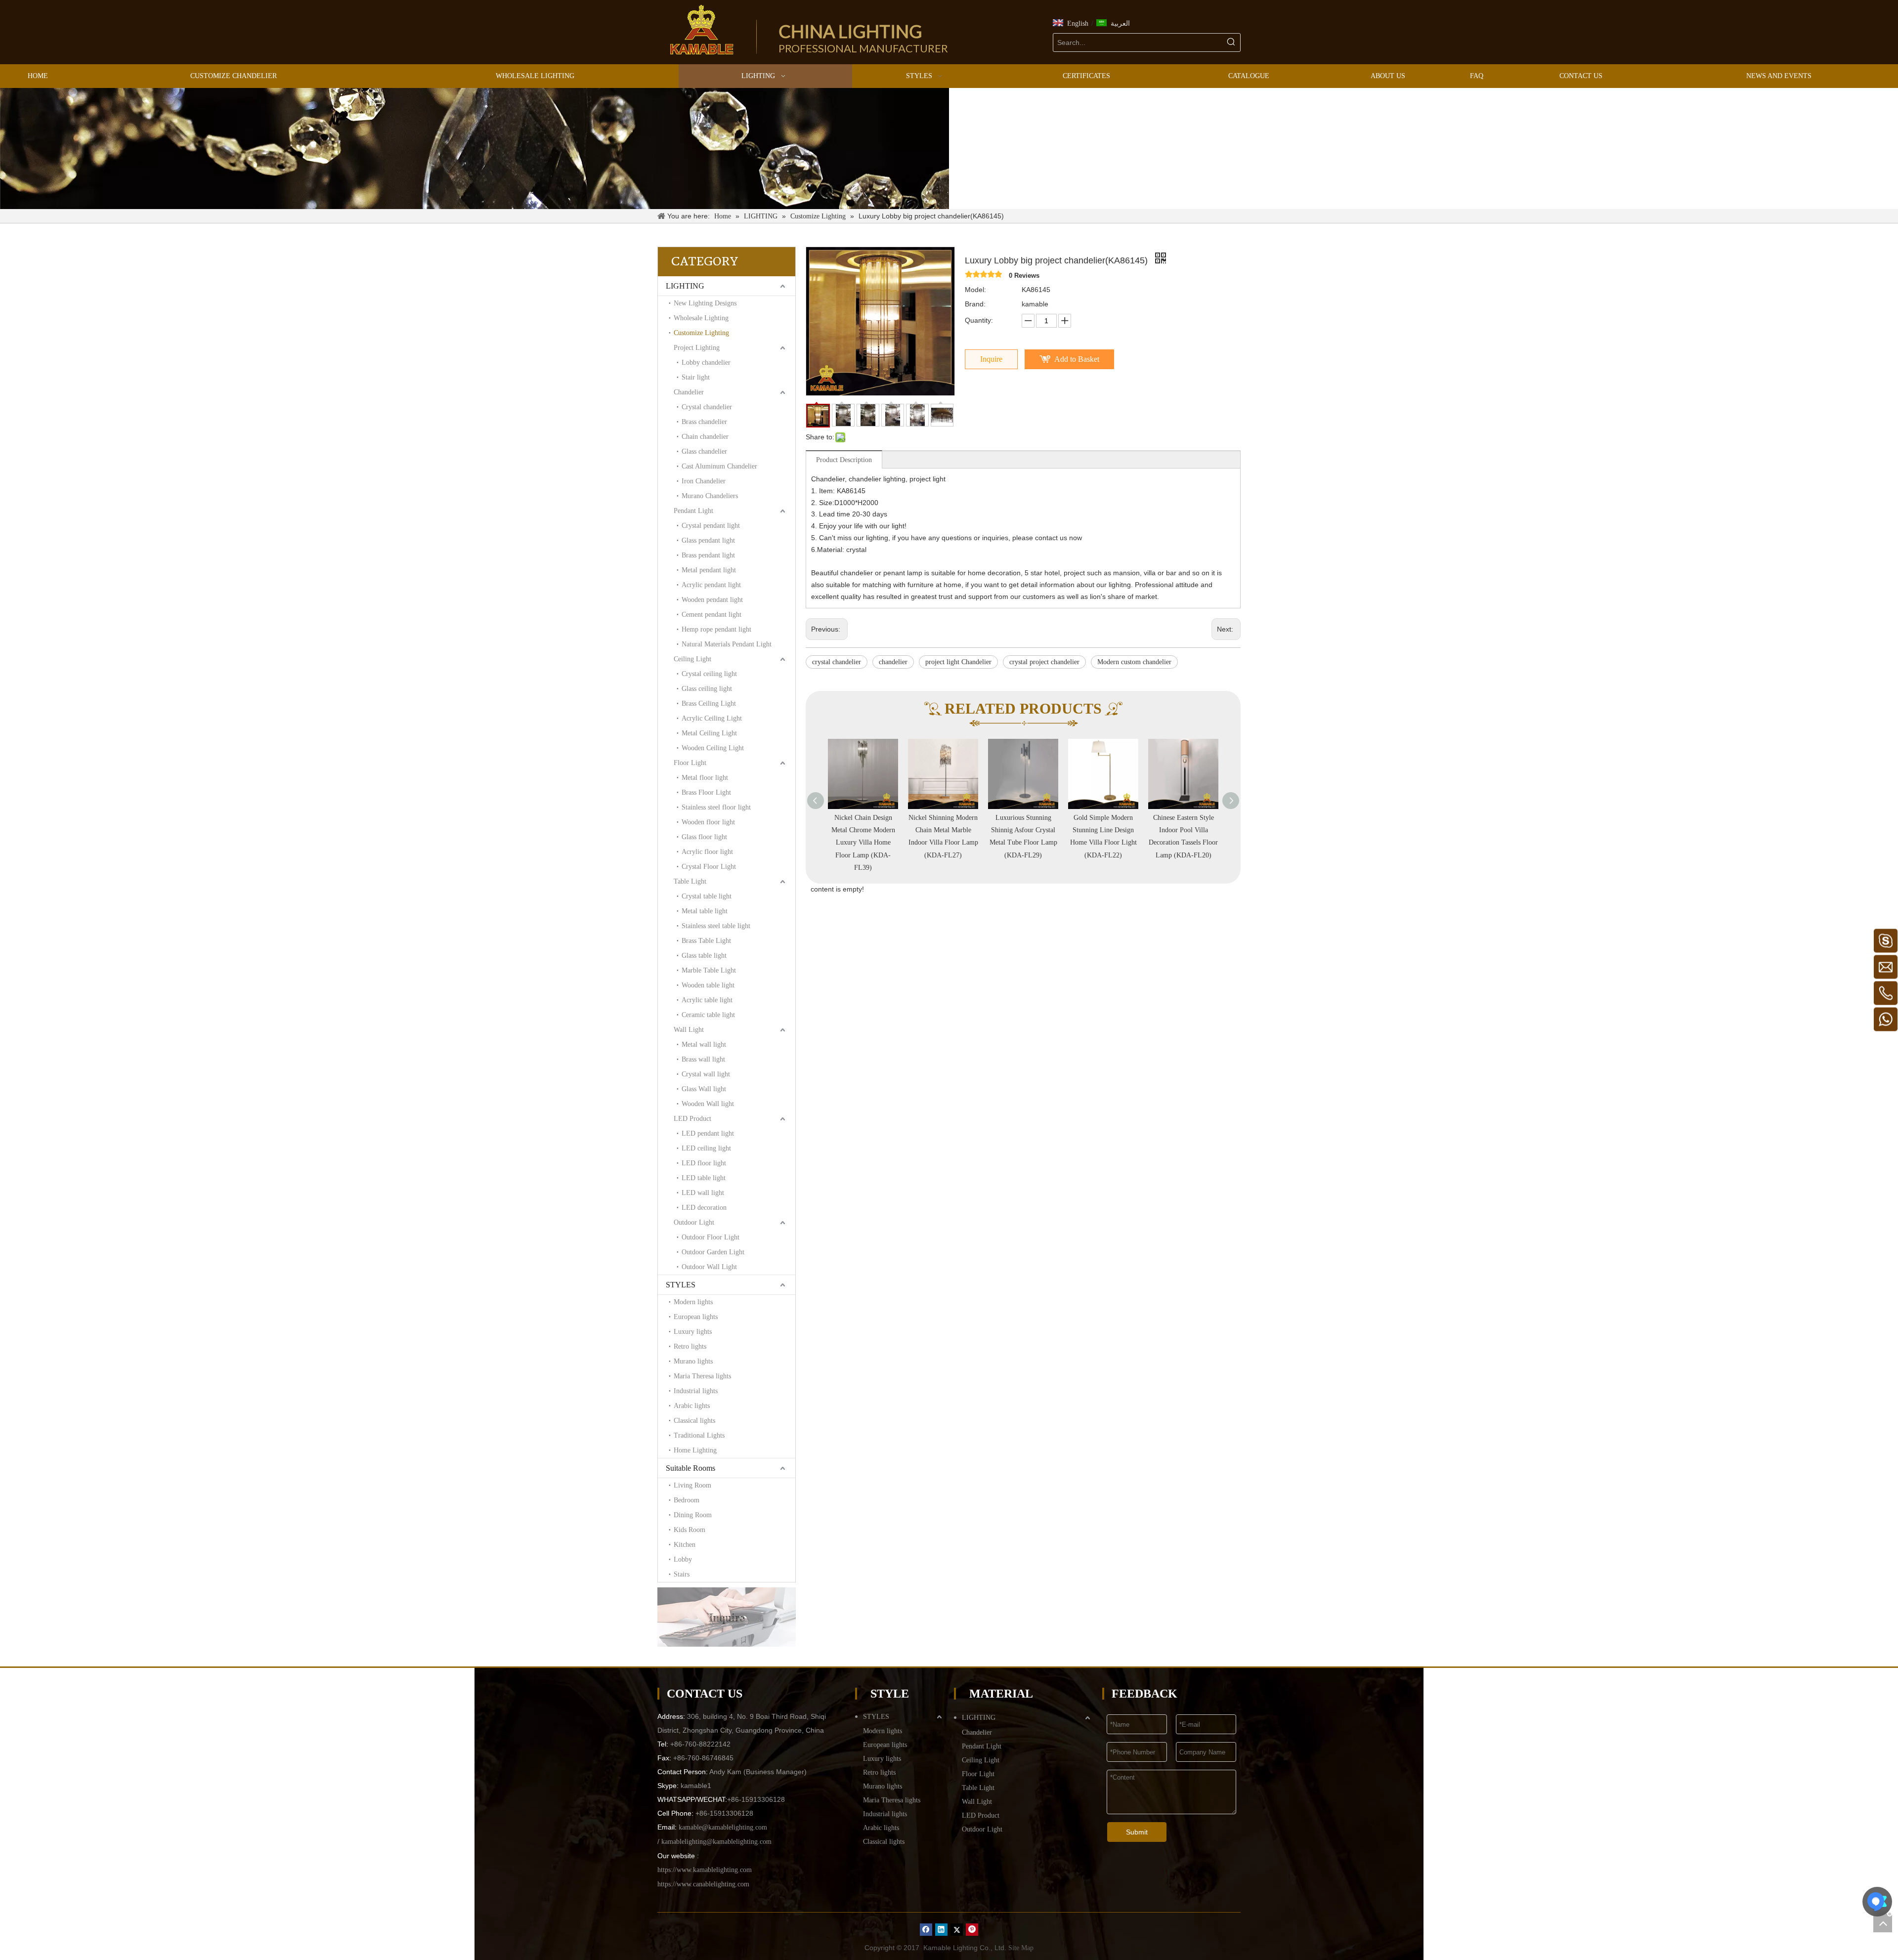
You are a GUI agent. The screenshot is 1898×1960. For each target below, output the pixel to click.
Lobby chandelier (706, 362)
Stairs (682, 1574)
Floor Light (690, 763)
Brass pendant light (708, 555)
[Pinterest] (972, 1930)
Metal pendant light (709, 570)
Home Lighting (695, 1450)
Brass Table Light (706, 941)
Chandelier (689, 392)
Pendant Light (693, 511)
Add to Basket (1077, 359)
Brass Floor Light (706, 792)
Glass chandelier (704, 451)
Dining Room (693, 1515)
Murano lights (693, 1361)
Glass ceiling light (707, 689)
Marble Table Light (709, 970)
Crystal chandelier (707, 407)
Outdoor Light (694, 1222)
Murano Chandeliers (710, 496)
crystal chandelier (837, 662)
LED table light (704, 1178)
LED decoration (704, 1208)
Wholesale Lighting (701, 318)
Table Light (690, 881)
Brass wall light (703, 1059)
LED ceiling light (706, 1148)
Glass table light (704, 956)
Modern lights (693, 1302)
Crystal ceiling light (709, 674)
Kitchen (685, 1545)
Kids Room (690, 1530)
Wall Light (689, 1030)
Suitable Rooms (690, 1468)
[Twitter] (957, 1930)
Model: (975, 290)
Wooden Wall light (708, 1104)
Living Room (692, 1485)
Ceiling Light (692, 659)
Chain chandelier (705, 437)
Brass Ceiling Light (709, 703)
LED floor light (704, 1163)
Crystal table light (707, 896)
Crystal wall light (706, 1074)
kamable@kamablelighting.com (723, 1827)
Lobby (683, 1559)
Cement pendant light (712, 615)
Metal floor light (705, 778)
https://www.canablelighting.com (703, 1884)
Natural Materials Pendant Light (727, 644)
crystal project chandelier (1044, 662)
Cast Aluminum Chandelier (719, 466)
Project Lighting (697, 348)
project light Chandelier (958, 662)
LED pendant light (708, 1133)
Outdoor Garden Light (713, 1252)
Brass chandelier (704, 422)
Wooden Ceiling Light (713, 748)
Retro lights (690, 1346)
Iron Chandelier (704, 481)
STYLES (681, 1285)
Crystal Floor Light (709, 867)
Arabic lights (692, 1406)
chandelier (893, 662)
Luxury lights (693, 1332)
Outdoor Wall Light (709, 1267)
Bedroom (687, 1500)
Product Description (844, 460)
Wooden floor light (708, 822)
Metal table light (705, 911)
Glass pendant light (708, 540)
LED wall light (703, 1193)
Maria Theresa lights (702, 1376)
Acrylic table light (707, 1000)
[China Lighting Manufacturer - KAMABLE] (702, 30)
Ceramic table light (708, 1015)
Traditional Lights (699, 1435)
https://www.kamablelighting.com (705, 1870)
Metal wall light (704, 1044)
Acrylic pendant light (711, 585)
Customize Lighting (701, 333)
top (1883, 1923)
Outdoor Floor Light (711, 1237)
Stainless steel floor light (716, 807)
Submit (1137, 1832)
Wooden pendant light (712, 600)
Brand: (975, 304)
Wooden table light (708, 985)
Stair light (696, 377)
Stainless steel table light (716, 926)
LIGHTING (685, 286)
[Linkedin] (941, 1930)
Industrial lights (696, 1391)
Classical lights (694, 1421)
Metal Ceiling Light (709, 733)
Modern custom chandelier (1134, 662)
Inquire (991, 359)
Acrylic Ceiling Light (712, 718)
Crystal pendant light (711, 526)
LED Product (692, 1119)
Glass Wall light (704, 1089)
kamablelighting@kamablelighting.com (716, 1842)
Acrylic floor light (707, 852)
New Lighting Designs (705, 303)
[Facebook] (926, 1930)
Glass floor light (704, 837)
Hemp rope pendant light (716, 629)
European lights (696, 1317)
